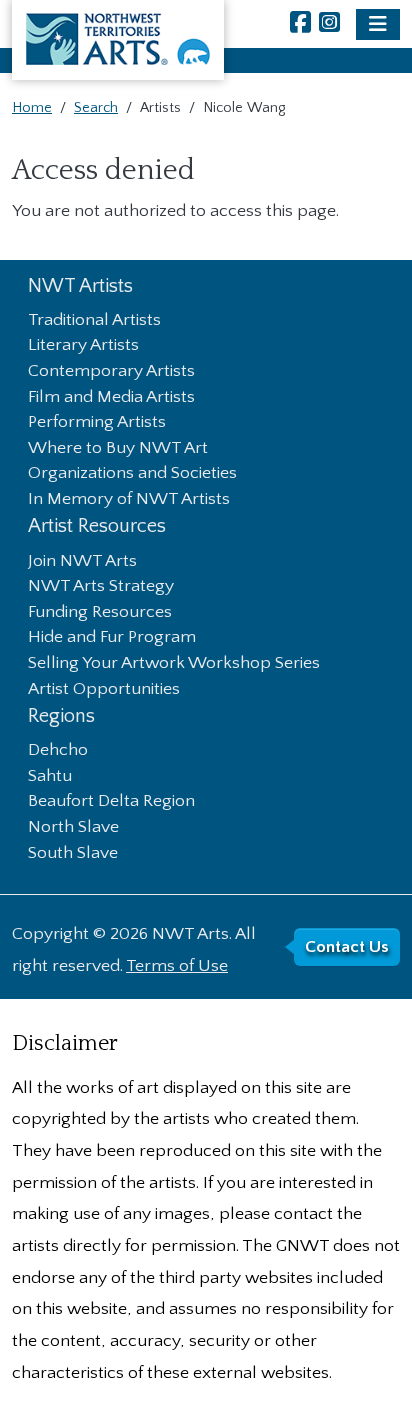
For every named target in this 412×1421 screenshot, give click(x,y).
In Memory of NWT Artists (129, 500)
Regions (61, 716)
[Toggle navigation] (378, 24)
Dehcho (58, 751)
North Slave (73, 828)
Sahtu (50, 777)
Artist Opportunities (104, 690)
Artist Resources (97, 526)
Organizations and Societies (132, 474)
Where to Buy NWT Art (118, 449)
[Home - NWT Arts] (118, 40)
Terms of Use (177, 966)
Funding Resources (100, 613)
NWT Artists (80, 286)
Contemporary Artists (111, 372)
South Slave (73, 854)
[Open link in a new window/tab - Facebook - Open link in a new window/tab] (300, 24)
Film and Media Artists (111, 398)
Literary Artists (83, 346)
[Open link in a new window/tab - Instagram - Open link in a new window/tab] (329, 24)
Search (96, 108)
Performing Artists (97, 423)
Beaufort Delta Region (111, 802)
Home (32, 108)
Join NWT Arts (82, 562)
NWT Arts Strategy (101, 587)
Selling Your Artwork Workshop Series (174, 664)
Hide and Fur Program (112, 638)
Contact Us (347, 947)
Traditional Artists (94, 321)
